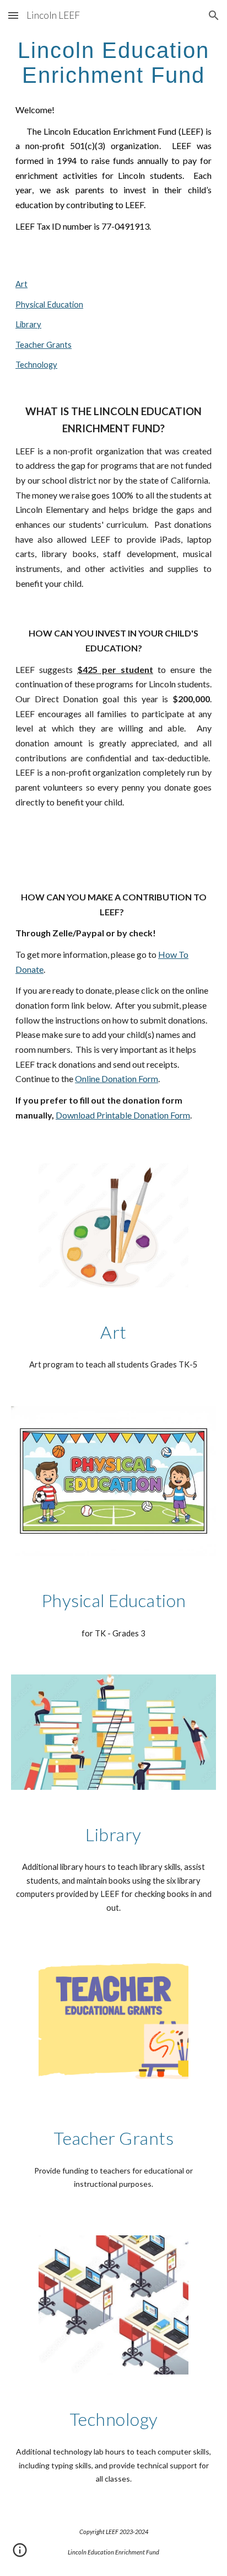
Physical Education (49, 304)
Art (21, 284)
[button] (13, 15)
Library (28, 324)
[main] (113, 62)
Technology (36, 365)
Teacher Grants (44, 345)
